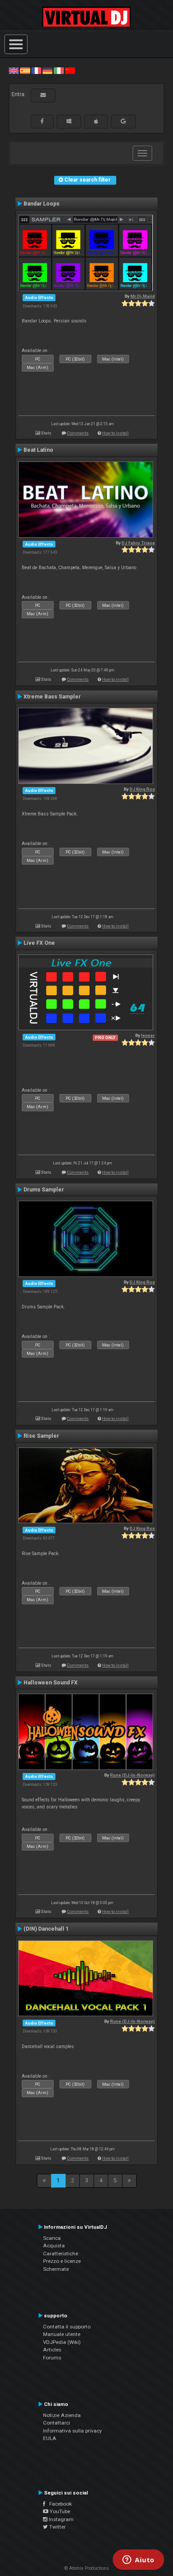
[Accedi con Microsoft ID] (69, 121)
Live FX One (39, 943)
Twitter (57, 2527)
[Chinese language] (70, 70)
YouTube (59, 2511)
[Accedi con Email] (43, 95)
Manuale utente (62, 2334)
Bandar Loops (41, 204)
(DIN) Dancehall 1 (46, 1929)
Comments (78, 433)
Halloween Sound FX (51, 1683)
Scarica (52, 2238)
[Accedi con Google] (123, 121)
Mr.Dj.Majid (143, 296)
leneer (148, 1035)
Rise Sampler (41, 1436)
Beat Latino (38, 450)
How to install (115, 433)
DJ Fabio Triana (138, 543)
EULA (50, 2438)
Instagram (61, 2519)
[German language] (47, 70)
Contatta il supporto (67, 2327)
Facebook (59, 2504)
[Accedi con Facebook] (42, 121)
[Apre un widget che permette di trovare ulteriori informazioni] (138, 2560)
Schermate (56, 2269)
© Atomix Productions (87, 2568)
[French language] (36, 70)
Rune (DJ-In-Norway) (132, 1775)
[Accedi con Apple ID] (96, 121)
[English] (14, 70)
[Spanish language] (25, 70)
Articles (52, 2350)
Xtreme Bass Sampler (52, 697)
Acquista (54, 2246)
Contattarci (57, 2423)
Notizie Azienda (62, 2415)
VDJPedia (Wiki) (62, 2342)
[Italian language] (59, 70)
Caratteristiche (61, 2254)
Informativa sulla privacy (73, 2431)
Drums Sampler (44, 1190)
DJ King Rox (142, 789)
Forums (52, 2358)
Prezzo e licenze (62, 2261)
